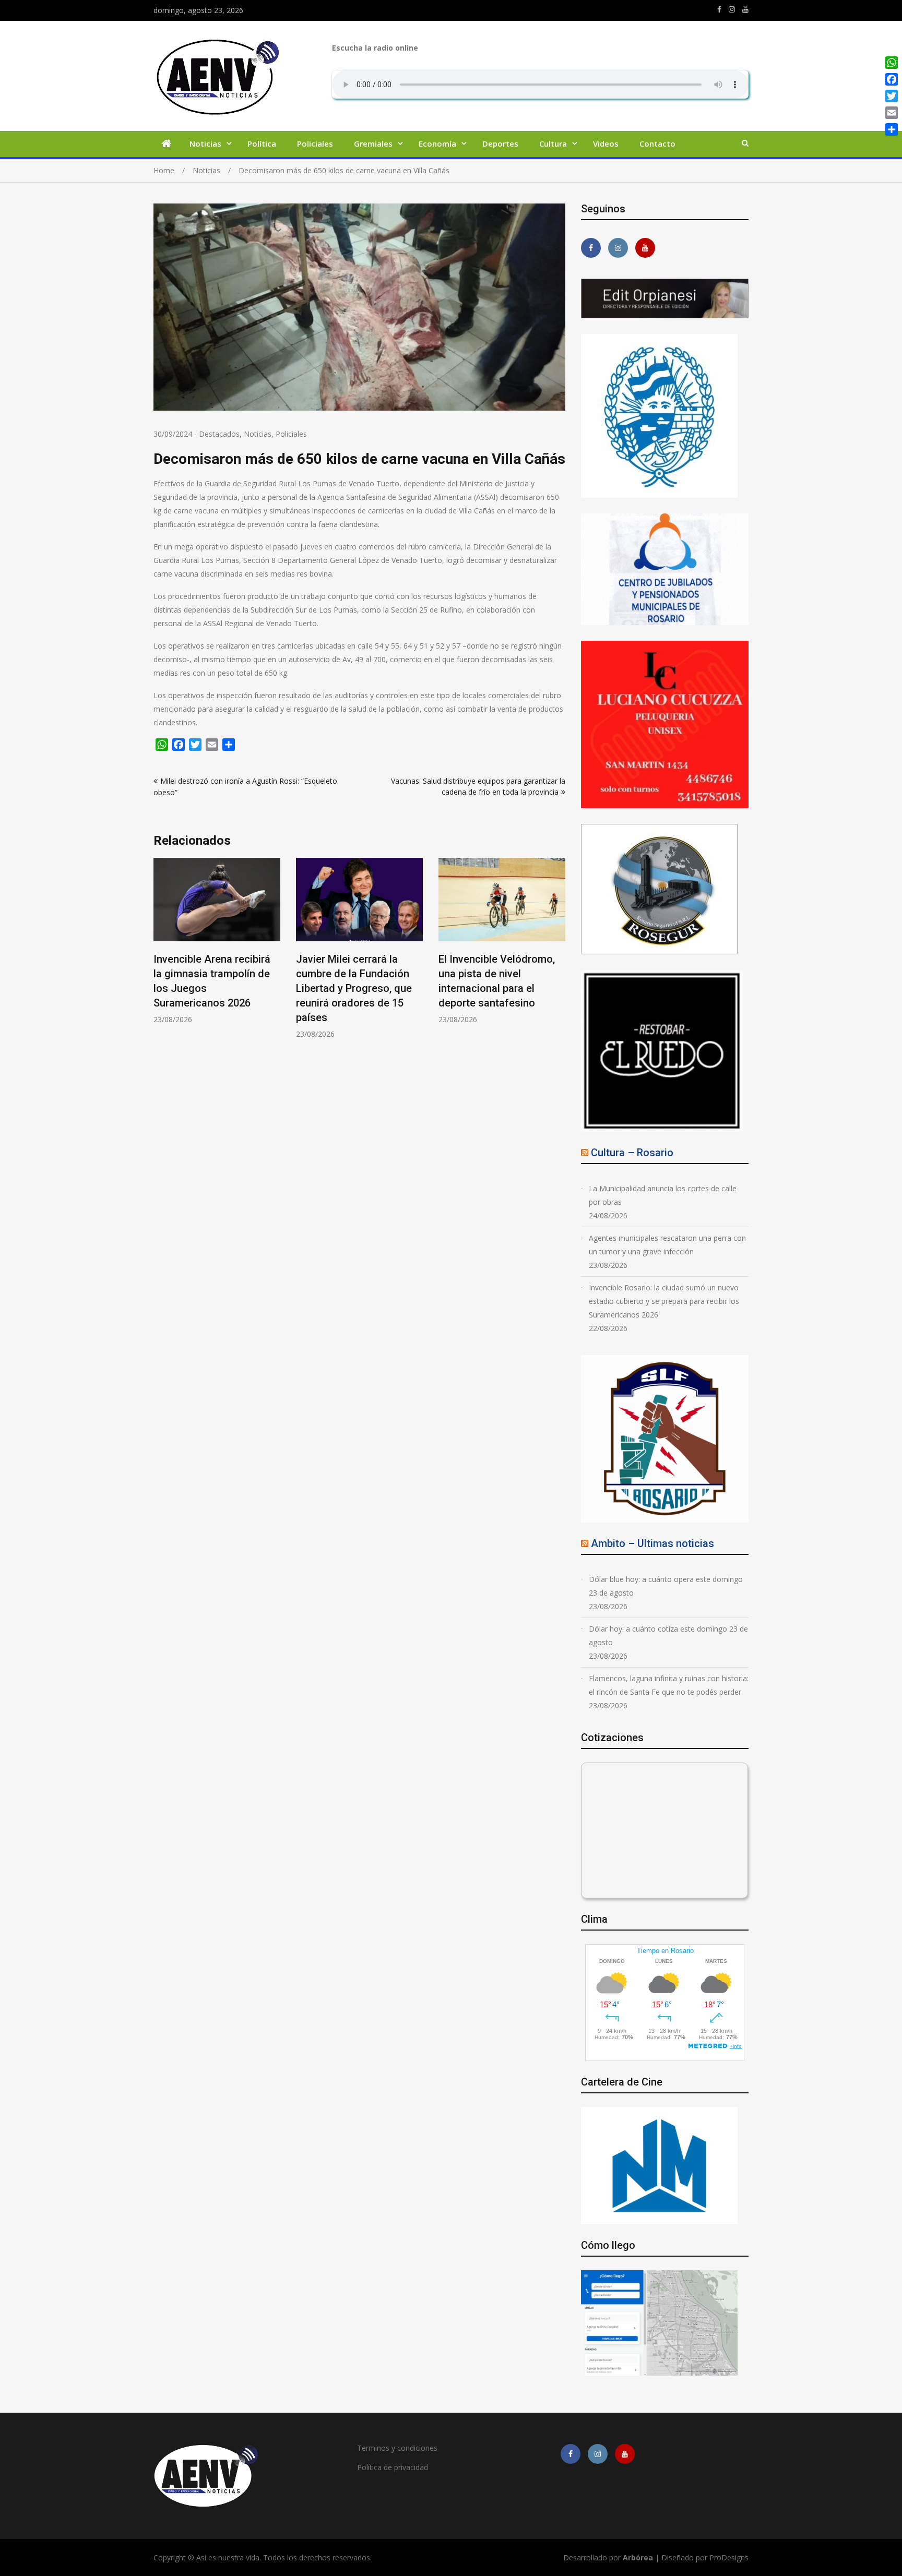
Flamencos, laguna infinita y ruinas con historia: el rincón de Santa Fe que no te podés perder (669, 1685)
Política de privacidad (393, 2467)
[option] (217, 948)
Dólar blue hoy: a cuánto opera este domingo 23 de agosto (666, 1586)
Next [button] (559, 954)
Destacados (219, 434)
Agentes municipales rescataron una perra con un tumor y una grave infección (667, 1245)
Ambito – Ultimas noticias (652, 1543)
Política (262, 143)
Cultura (553, 143)
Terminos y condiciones (397, 2448)
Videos (606, 143)
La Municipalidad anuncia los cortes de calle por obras (663, 1195)
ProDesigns (729, 2557)
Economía (437, 143)
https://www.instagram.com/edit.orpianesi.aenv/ (732, 9)
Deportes (500, 143)
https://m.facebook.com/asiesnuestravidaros (719, 9)
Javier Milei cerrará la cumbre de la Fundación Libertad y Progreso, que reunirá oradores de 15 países (211, 988)
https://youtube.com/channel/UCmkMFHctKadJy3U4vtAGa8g (745, 9)
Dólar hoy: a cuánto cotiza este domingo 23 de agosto (668, 1636)
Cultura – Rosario (632, 1153)
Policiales (315, 143)
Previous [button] (160, 954)
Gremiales (373, 143)
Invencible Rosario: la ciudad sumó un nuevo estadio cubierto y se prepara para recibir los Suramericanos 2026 (664, 1301)
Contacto (657, 143)
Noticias (205, 143)
